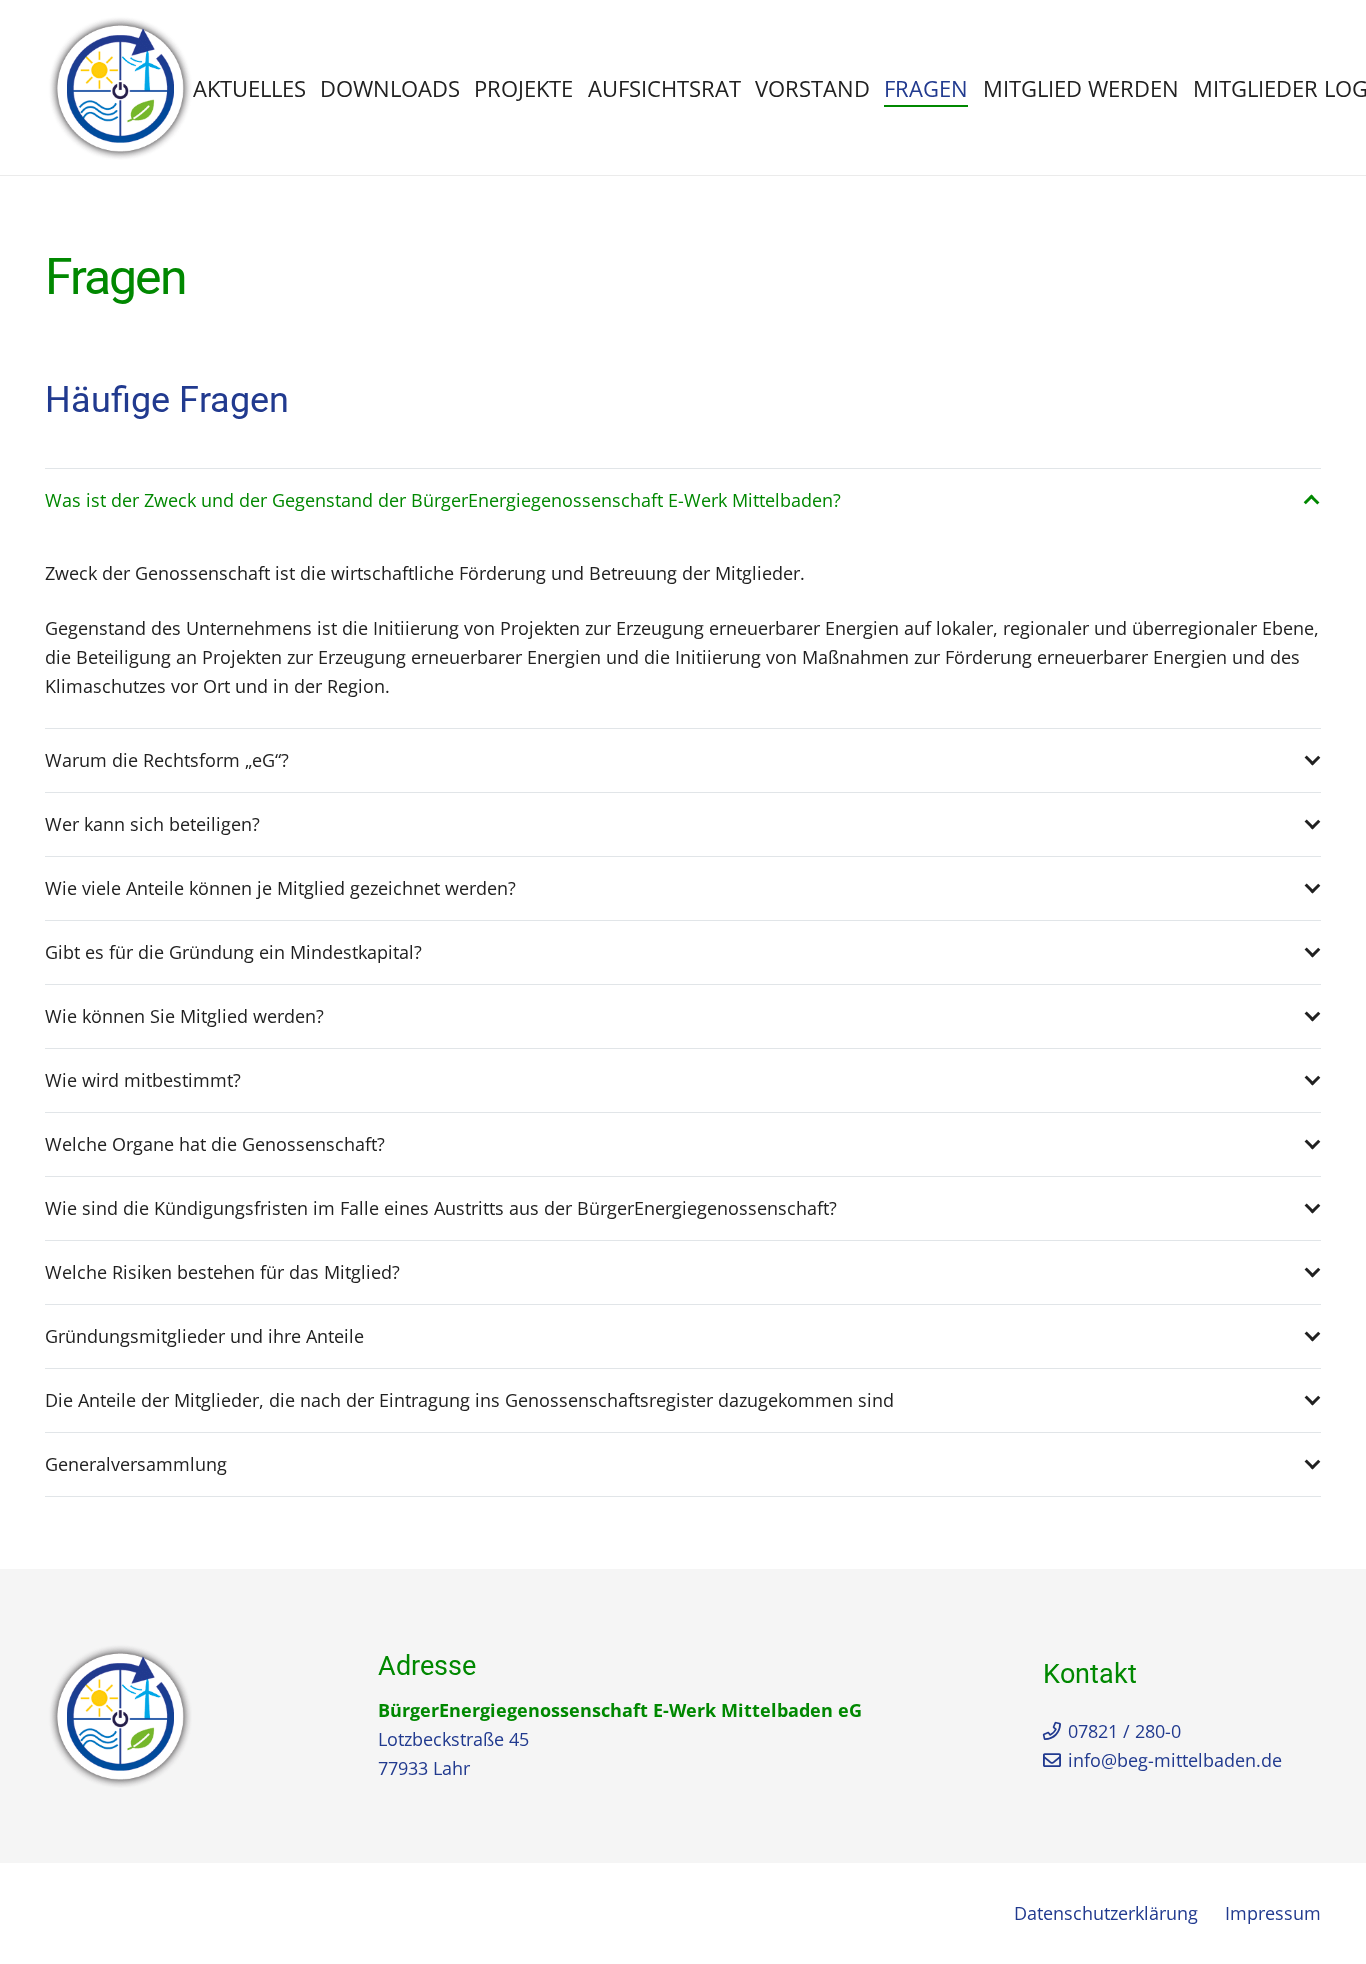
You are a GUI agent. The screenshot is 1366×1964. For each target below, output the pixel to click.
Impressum (1273, 1913)
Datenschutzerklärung (1106, 1913)
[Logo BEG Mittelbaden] (120, 88)
